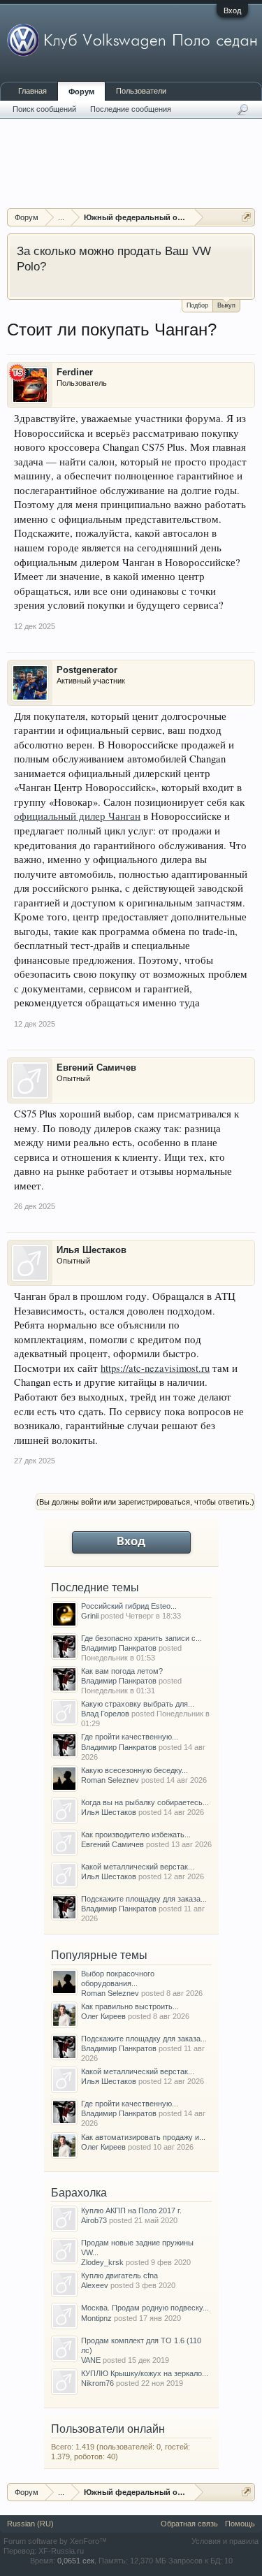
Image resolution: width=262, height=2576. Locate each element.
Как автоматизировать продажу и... (143, 2137)
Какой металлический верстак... (138, 1867)
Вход (232, 10)
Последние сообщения (131, 109)
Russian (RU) (30, 2524)
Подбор (197, 305)
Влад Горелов (105, 1714)
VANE (91, 2360)
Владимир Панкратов (119, 1648)
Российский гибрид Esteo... (129, 1606)
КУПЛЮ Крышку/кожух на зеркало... (145, 2373)
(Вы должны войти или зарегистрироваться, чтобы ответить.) (145, 1502)
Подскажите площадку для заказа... (144, 1899)
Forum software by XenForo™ (55, 2541)
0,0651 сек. (77, 2561)
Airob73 (94, 2220)
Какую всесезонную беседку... (134, 1770)
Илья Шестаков (92, 1250)
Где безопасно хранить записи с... (141, 1638)
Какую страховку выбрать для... (138, 1704)
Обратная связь (189, 2524)
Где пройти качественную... (130, 1737)
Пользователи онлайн (108, 2429)
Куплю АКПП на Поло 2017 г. (131, 2210)
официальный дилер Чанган (77, 816)
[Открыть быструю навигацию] (246, 217)
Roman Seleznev (110, 1780)
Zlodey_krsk (102, 2262)
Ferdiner (75, 372)
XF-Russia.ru (61, 2551)
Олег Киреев (103, 2016)
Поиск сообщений (44, 109)
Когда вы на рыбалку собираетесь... (145, 1802)
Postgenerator (87, 670)
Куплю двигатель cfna (119, 2275)
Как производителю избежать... (136, 1835)
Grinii (90, 1616)
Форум (81, 92)
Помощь (240, 2524)
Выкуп (226, 305)
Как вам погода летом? (122, 1671)
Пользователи (141, 91)
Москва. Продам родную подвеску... (145, 2308)
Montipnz (96, 2318)
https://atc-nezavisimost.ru (155, 1368)
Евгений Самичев (96, 1068)
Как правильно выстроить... (130, 2006)
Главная (32, 91)
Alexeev (95, 2285)
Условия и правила (225, 2541)
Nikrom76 (97, 2383)
